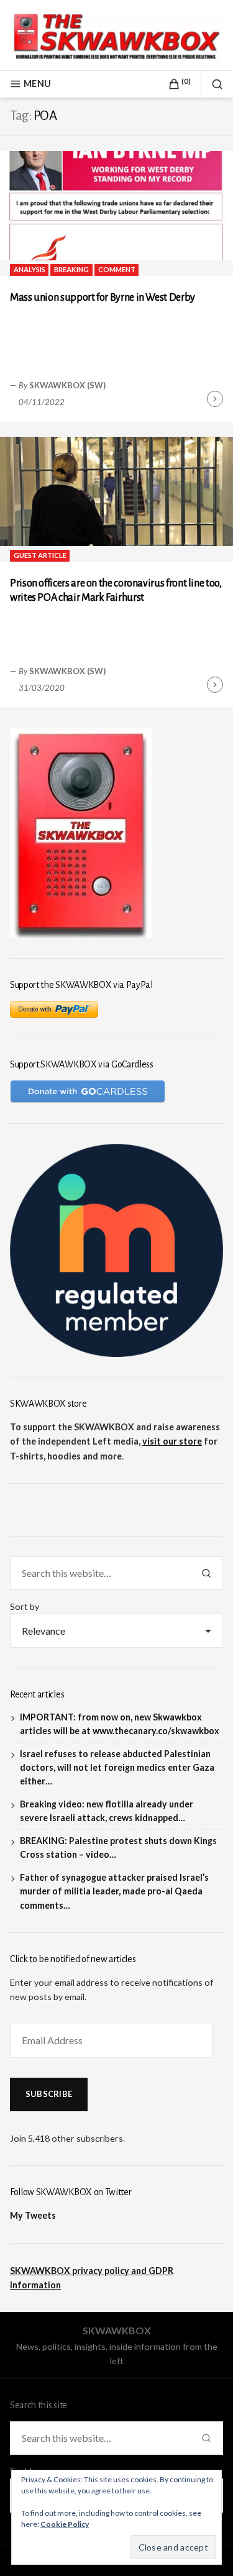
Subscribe (49, 2094)
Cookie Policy (65, 2524)
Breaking (71, 269)
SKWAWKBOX (117, 2330)
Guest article (40, 555)
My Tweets (33, 2215)
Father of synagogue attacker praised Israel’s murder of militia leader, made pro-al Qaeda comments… (114, 1891)
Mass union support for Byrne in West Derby (103, 298)
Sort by (25, 1606)
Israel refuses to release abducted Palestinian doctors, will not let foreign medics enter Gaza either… (117, 1767)
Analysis (30, 269)
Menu (37, 84)
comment (117, 269)
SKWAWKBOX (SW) (67, 385)
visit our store (172, 1441)
